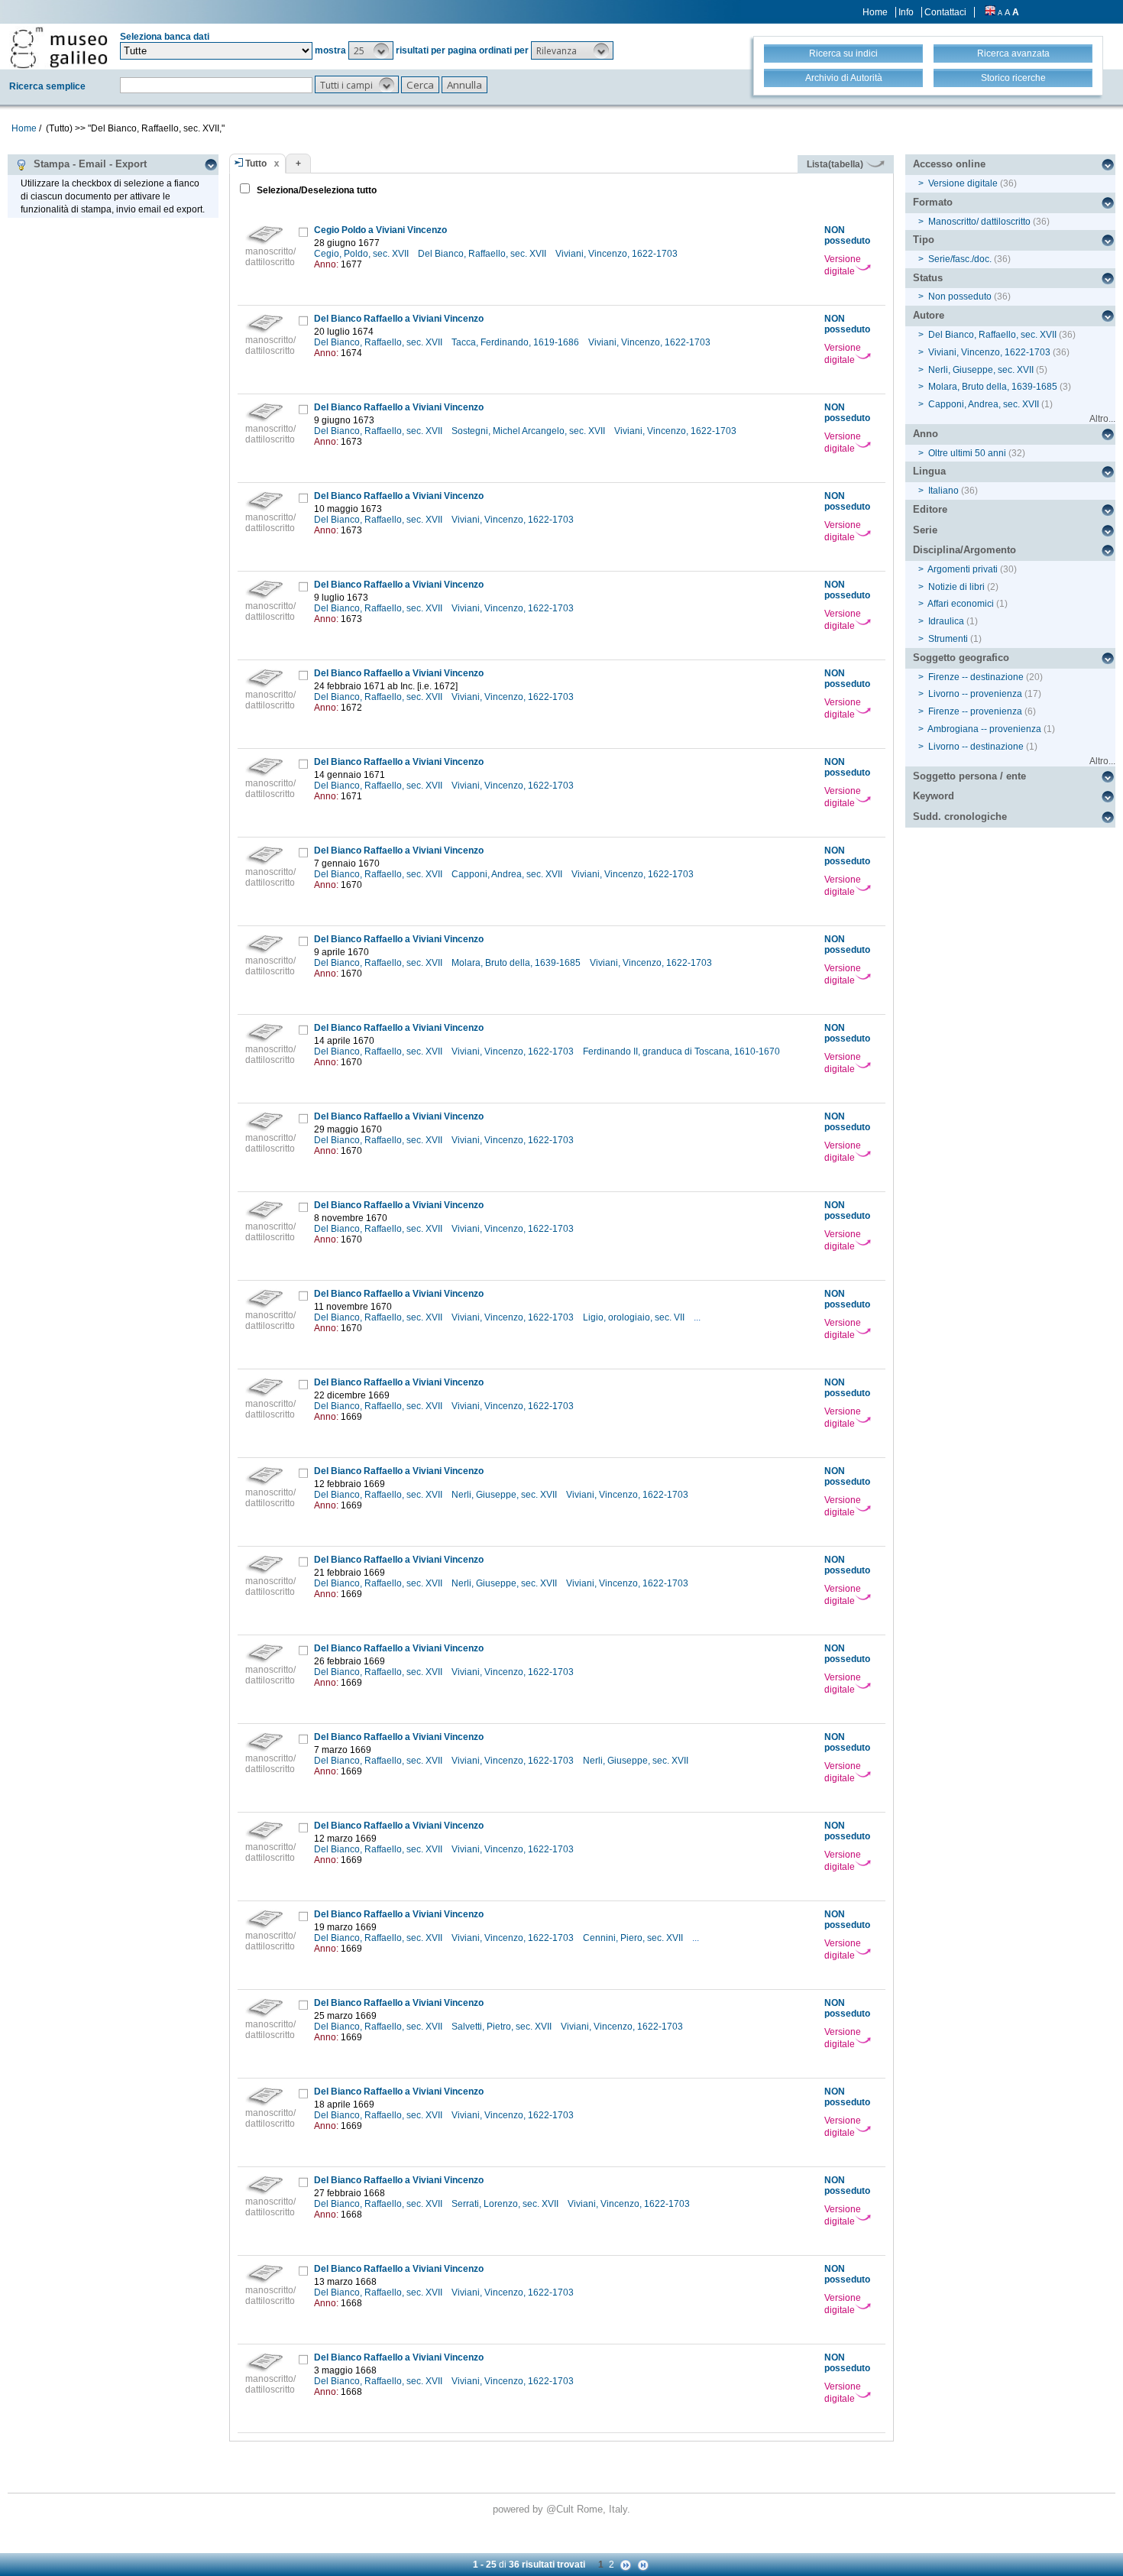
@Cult (561, 2509)
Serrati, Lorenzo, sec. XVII (506, 2204)
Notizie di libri (956, 587)
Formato (933, 202)
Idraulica (946, 621)
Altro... (1102, 419)
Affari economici (961, 604)
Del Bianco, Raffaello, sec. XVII (483, 254)
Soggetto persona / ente (969, 776)
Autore (929, 315)
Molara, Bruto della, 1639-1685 (517, 963)
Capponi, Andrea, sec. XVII (508, 874)
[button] (371, 50)
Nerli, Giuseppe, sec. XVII (505, 1495)
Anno (926, 434)
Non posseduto (960, 296)
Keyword (934, 796)
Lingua (929, 471)
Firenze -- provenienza (975, 711)
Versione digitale (843, 265)
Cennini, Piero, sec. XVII (634, 1938)
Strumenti (948, 639)
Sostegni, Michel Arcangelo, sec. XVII (529, 431)
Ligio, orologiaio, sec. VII (635, 1317)
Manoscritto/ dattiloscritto (979, 222)
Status (928, 278)
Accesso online (949, 164)
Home (875, 12)
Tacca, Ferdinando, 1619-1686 (516, 342)
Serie (925, 530)
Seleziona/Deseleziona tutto (316, 190)
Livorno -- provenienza (975, 694)
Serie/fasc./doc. (960, 259)
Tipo (924, 240)
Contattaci (945, 12)
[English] (990, 12)
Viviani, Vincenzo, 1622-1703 (618, 254)
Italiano (943, 491)
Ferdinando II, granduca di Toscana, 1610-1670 (683, 1051)
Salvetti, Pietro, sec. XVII (503, 2027)
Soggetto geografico (961, 658)
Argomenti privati (963, 569)
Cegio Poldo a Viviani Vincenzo (380, 230)
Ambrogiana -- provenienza (984, 729)
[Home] (59, 47)
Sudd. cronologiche (960, 817)
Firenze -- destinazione (976, 677)
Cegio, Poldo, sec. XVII (362, 254)
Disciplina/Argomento (964, 550)
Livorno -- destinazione (976, 747)
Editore (930, 509)
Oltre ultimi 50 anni (967, 453)
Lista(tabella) (836, 164)
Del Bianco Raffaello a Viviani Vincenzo (399, 319)
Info (906, 12)
